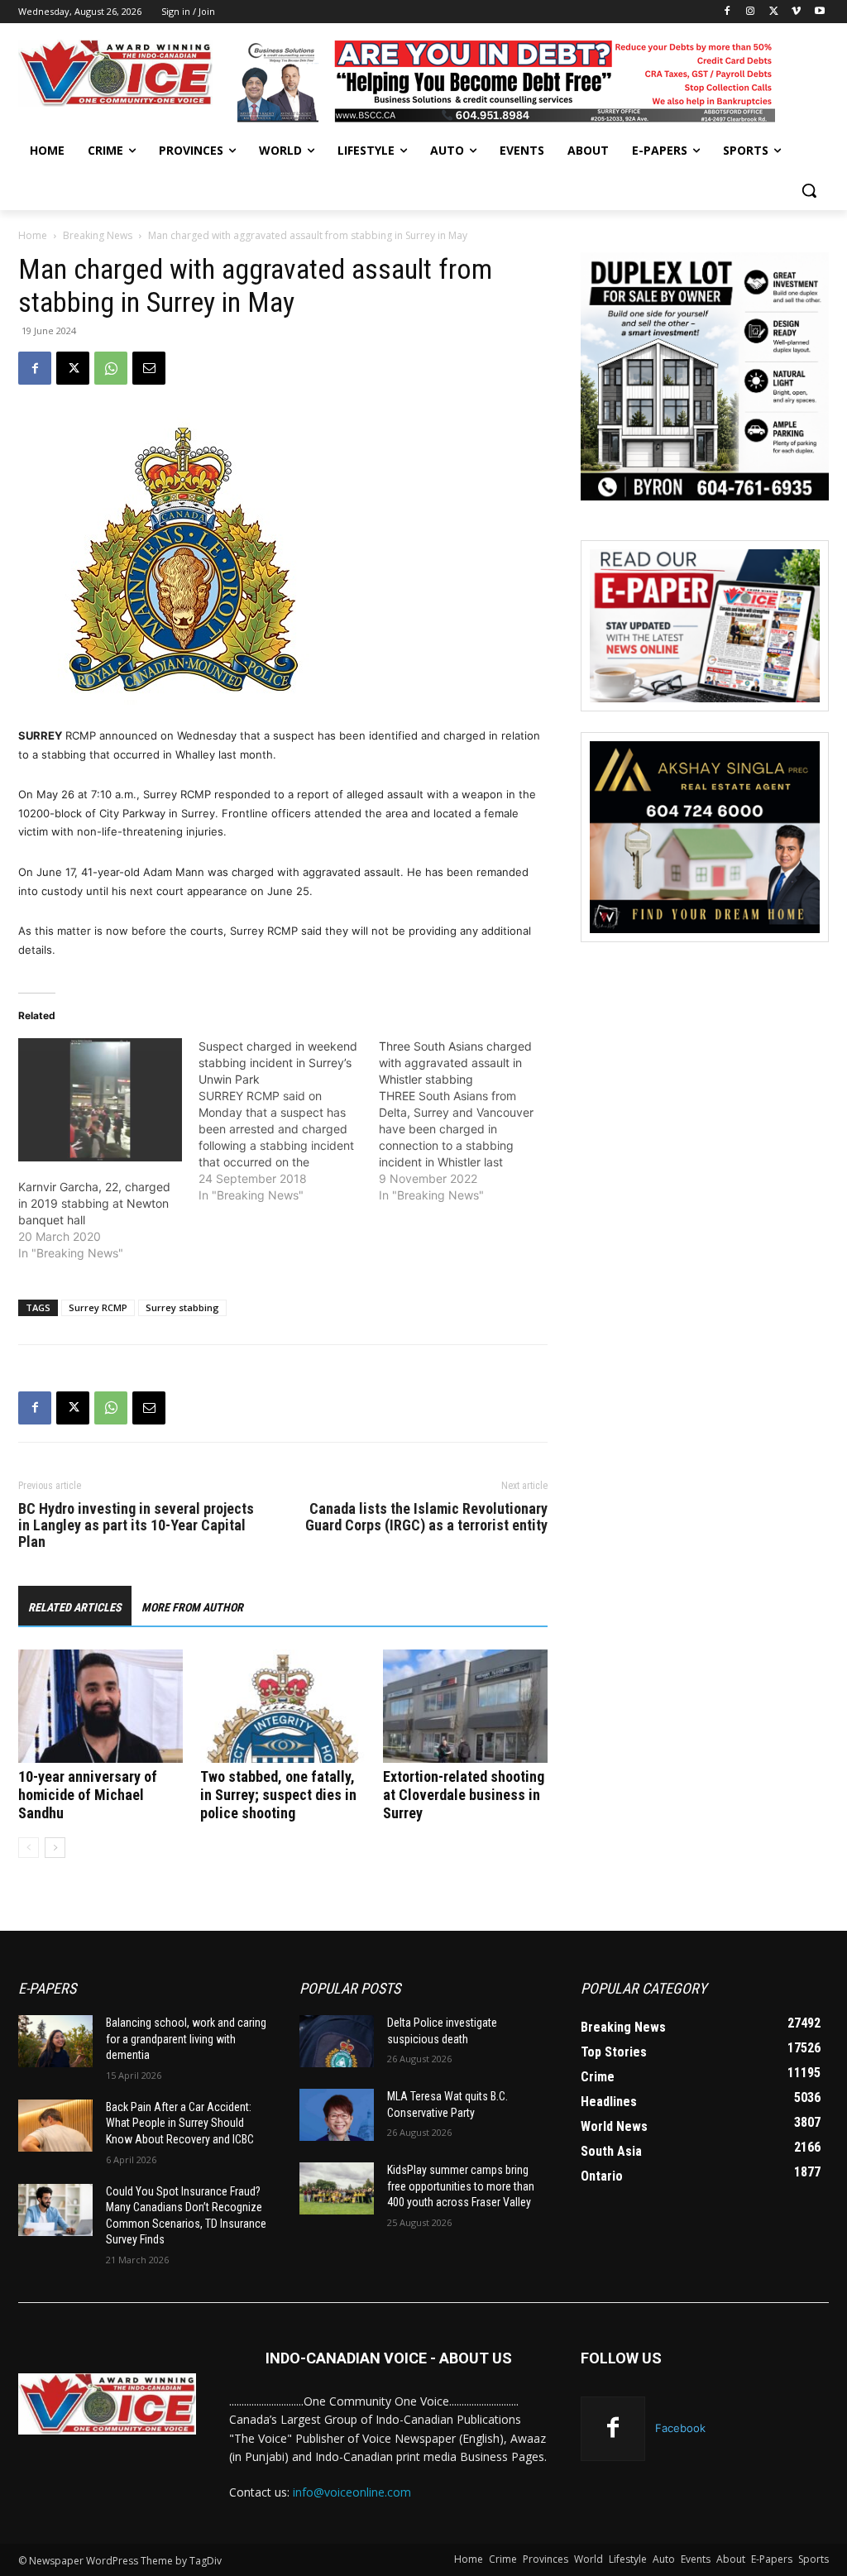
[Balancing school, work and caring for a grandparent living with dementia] (55, 2041)
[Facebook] (727, 12)
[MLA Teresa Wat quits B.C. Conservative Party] (337, 2115)
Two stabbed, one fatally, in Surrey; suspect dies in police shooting (278, 1795)
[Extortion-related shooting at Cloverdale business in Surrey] (465, 1706)
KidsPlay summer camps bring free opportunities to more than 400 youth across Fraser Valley (461, 2186)
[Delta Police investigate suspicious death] (337, 2041)
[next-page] (55, 1848)
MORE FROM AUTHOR (192, 1607)
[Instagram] (751, 12)
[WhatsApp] (111, 368)
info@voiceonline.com (352, 2492)
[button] (809, 190)
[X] (774, 12)
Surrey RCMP (98, 1307)
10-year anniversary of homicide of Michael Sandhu (88, 1795)
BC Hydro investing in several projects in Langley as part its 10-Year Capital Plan (136, 1525)
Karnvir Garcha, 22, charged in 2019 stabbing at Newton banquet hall (94, 1203)
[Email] (149, 368)
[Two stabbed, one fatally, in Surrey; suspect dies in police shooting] (282, 1706)
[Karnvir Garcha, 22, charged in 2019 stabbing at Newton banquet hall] (100, 1099)
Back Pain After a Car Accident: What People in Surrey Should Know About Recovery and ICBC (180, 2123)
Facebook (680, 2428)
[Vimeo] (796, 12)
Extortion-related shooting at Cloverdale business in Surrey (464, 1795)
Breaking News (98, 235)
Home (33, 235)
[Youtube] (819, 12)
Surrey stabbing (182, 1307)
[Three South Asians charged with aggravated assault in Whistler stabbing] (469, 1121)
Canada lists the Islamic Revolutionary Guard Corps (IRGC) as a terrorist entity (426, 1517)
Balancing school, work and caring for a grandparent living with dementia (186, 2039)
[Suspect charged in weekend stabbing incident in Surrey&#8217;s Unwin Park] (289, 1121)
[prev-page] (29, 1848)
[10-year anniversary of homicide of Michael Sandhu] (100, 1706)
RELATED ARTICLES (75, 1607)
